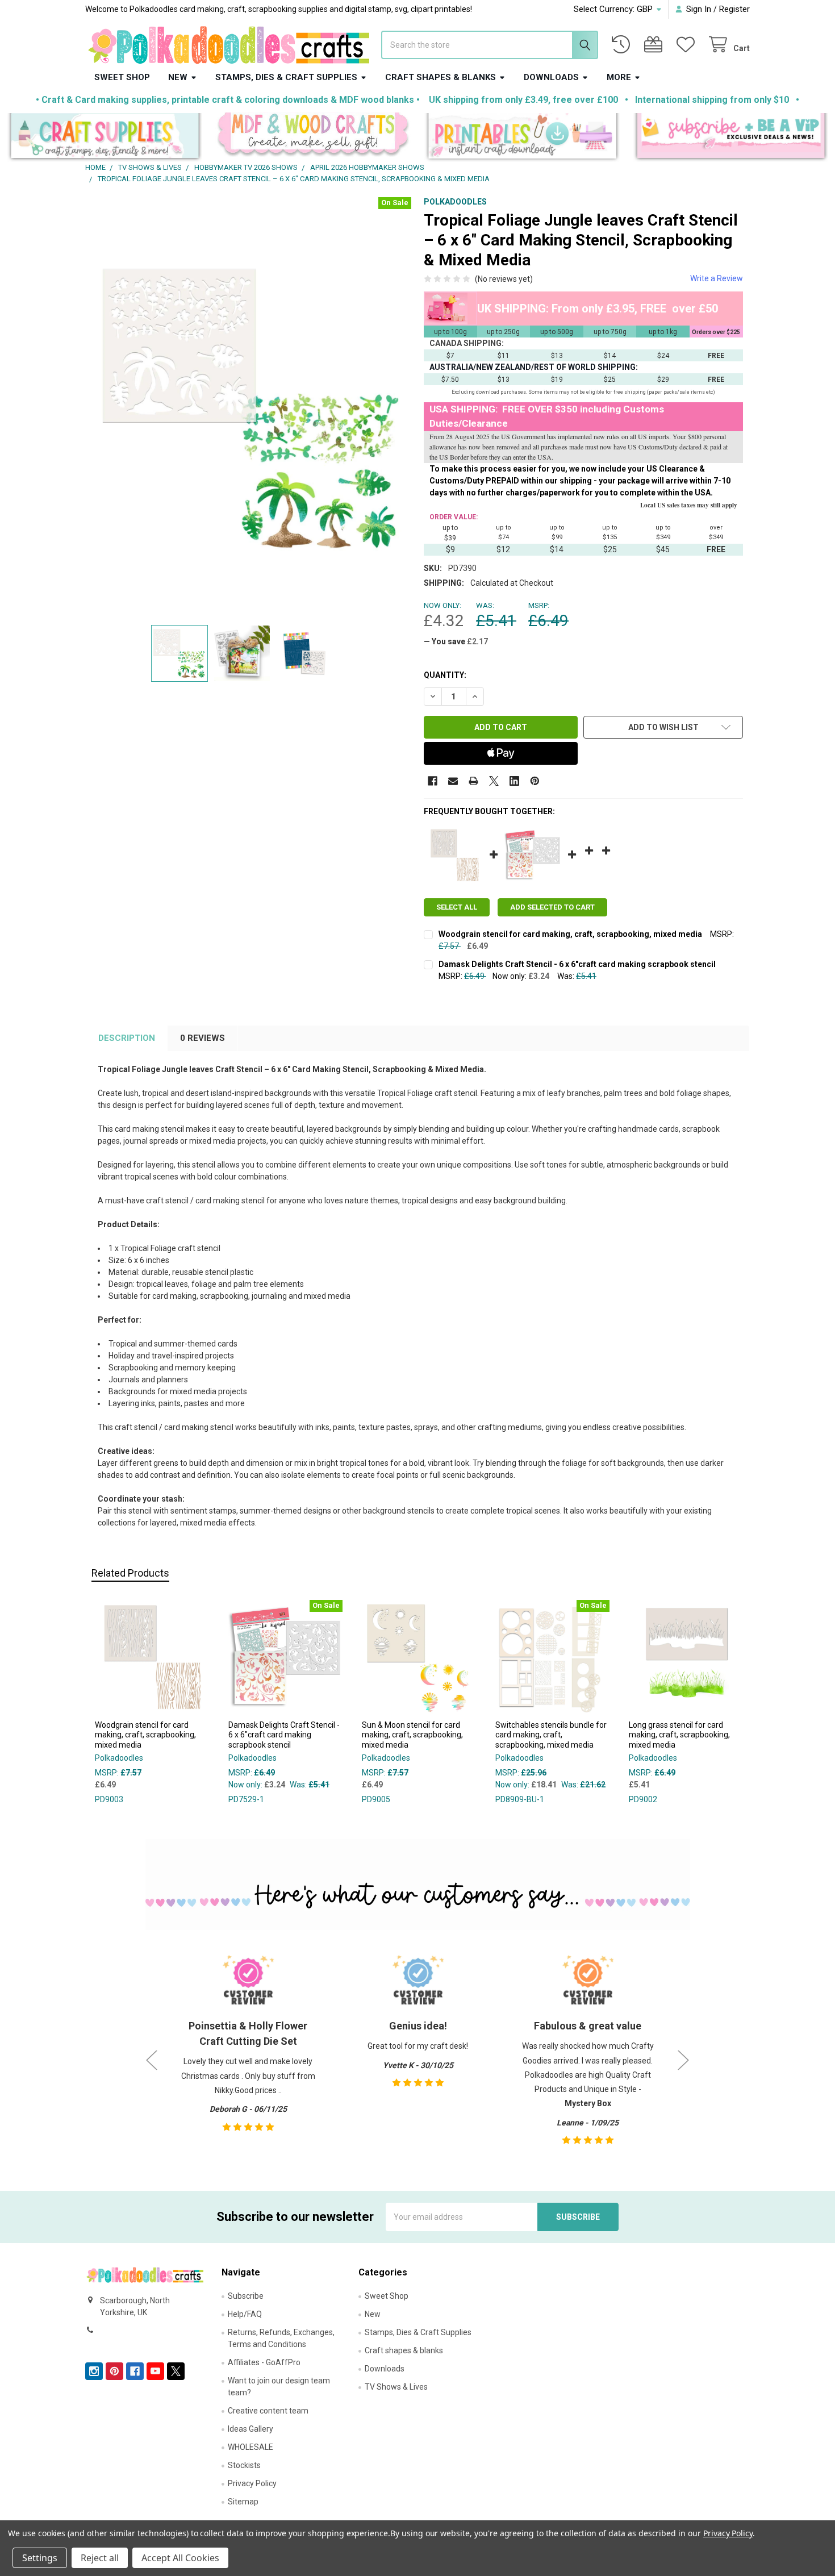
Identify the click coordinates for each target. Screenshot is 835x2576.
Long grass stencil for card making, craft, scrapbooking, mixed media (679, 1735)
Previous (152, 2060)
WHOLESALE (250, 2447)
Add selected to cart (552, 907)
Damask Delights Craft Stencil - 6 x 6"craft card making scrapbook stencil (577, 964)
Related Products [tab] (130, 1573)
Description (127, 1038)
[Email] (453, 781)
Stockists (244, 2465)
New (178, 77)
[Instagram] (94, 2371)
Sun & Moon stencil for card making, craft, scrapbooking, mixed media (412, 1735)
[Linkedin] (514, 781)
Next (683, 2060)
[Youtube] (155, 2371)
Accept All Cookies (180, 2558)
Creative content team (268, 2411)
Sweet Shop (122, 77)
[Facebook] (433, 781)
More (619, 77)
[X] (494, 781)
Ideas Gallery (250, 2429)
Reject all (100, 2558)
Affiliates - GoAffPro (264, 2362)
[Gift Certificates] (656, 45)
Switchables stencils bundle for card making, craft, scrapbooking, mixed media (551, 1735)
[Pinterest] (535, 781)
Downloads (551, 77)
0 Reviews (203, 1038)
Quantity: (445, 675)
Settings (40, 2558)
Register (734, 9)
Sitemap (243, 2502)
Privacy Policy (252, 2483)
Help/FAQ (245, 2314)
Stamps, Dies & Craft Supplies (286, 77)
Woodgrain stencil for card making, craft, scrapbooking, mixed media (570, 934)
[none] (252, 408)
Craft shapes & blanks (441, 77)
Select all (457, 907)
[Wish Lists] (688, 45)
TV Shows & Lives (396, 2387)
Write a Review (717, 278)
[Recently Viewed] (623, 45)
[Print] (473, 781)
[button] (105, 138)
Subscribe (246, 2296)
